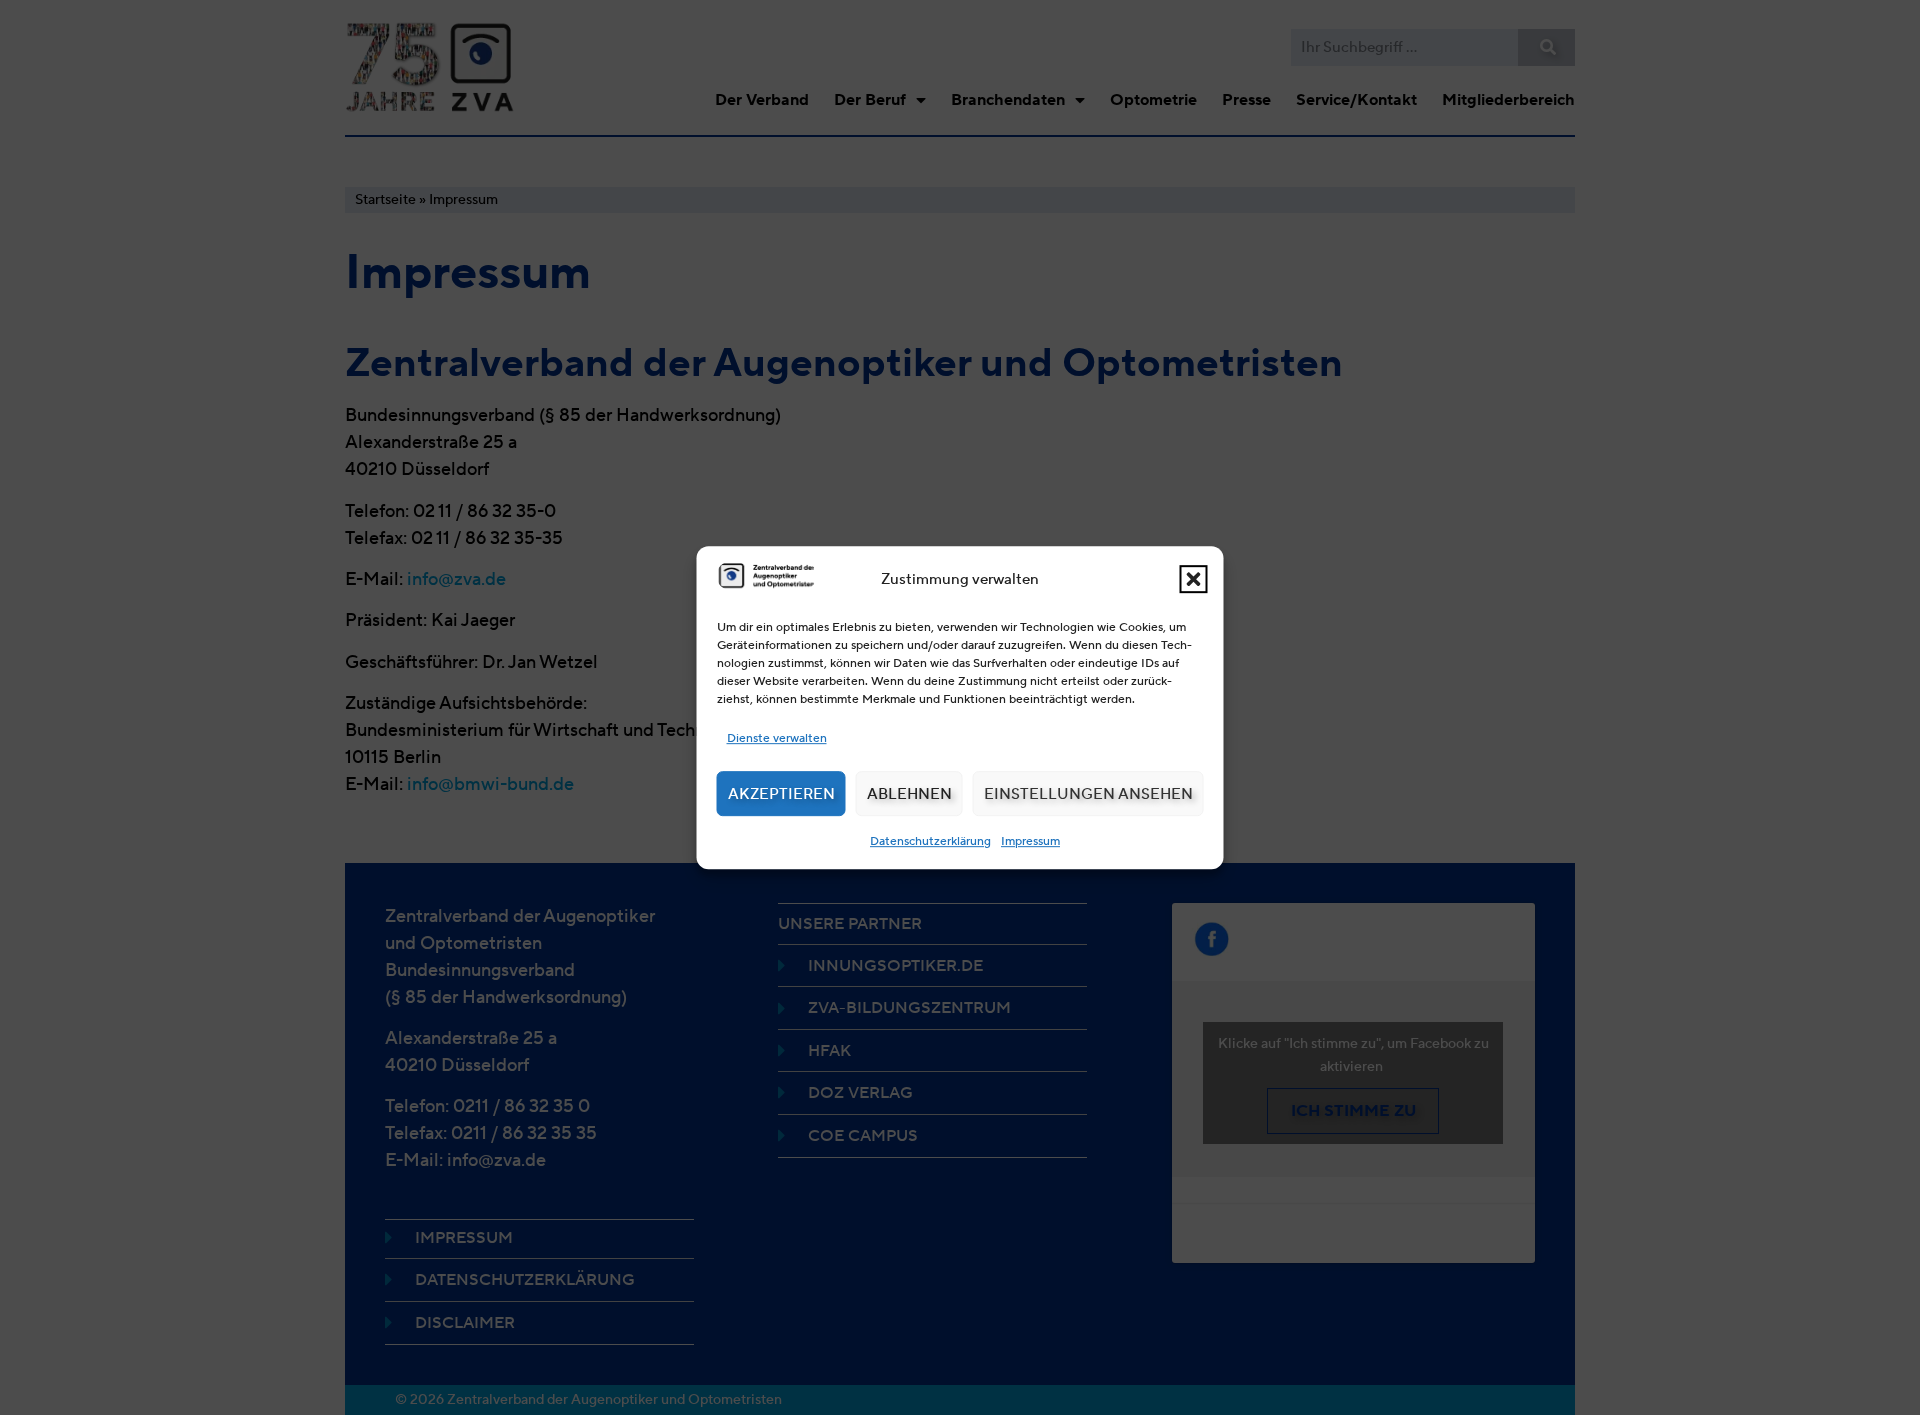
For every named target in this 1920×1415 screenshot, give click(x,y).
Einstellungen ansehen (1088, 794)
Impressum (1030, 840)
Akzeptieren (781, 794)
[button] (1194, 579)
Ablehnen (909, 794)
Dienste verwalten (777, 737)
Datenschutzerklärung (930, 840)
